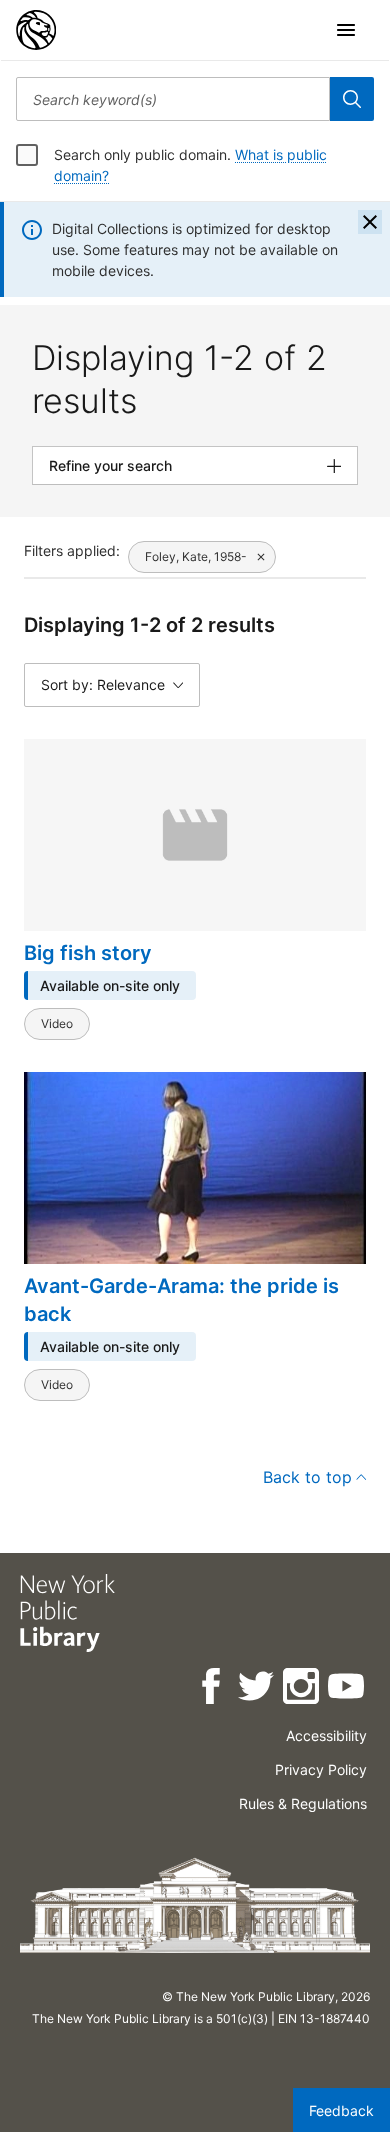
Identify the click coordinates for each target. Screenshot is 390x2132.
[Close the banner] (370, 222)
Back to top (307, 1477)
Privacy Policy (321, 1769)
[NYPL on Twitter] (257, 1689)
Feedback (341, 2110)
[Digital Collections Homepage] (36, 30)
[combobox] (173, 99)
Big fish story (88, 953)
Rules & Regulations (303, 1803)
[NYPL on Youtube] (347, 1689)
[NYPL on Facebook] (212, 1689)
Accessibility (326, 1735)
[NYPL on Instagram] (302, 1689)
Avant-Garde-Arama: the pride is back (181, 1300)
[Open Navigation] (346, 30)
